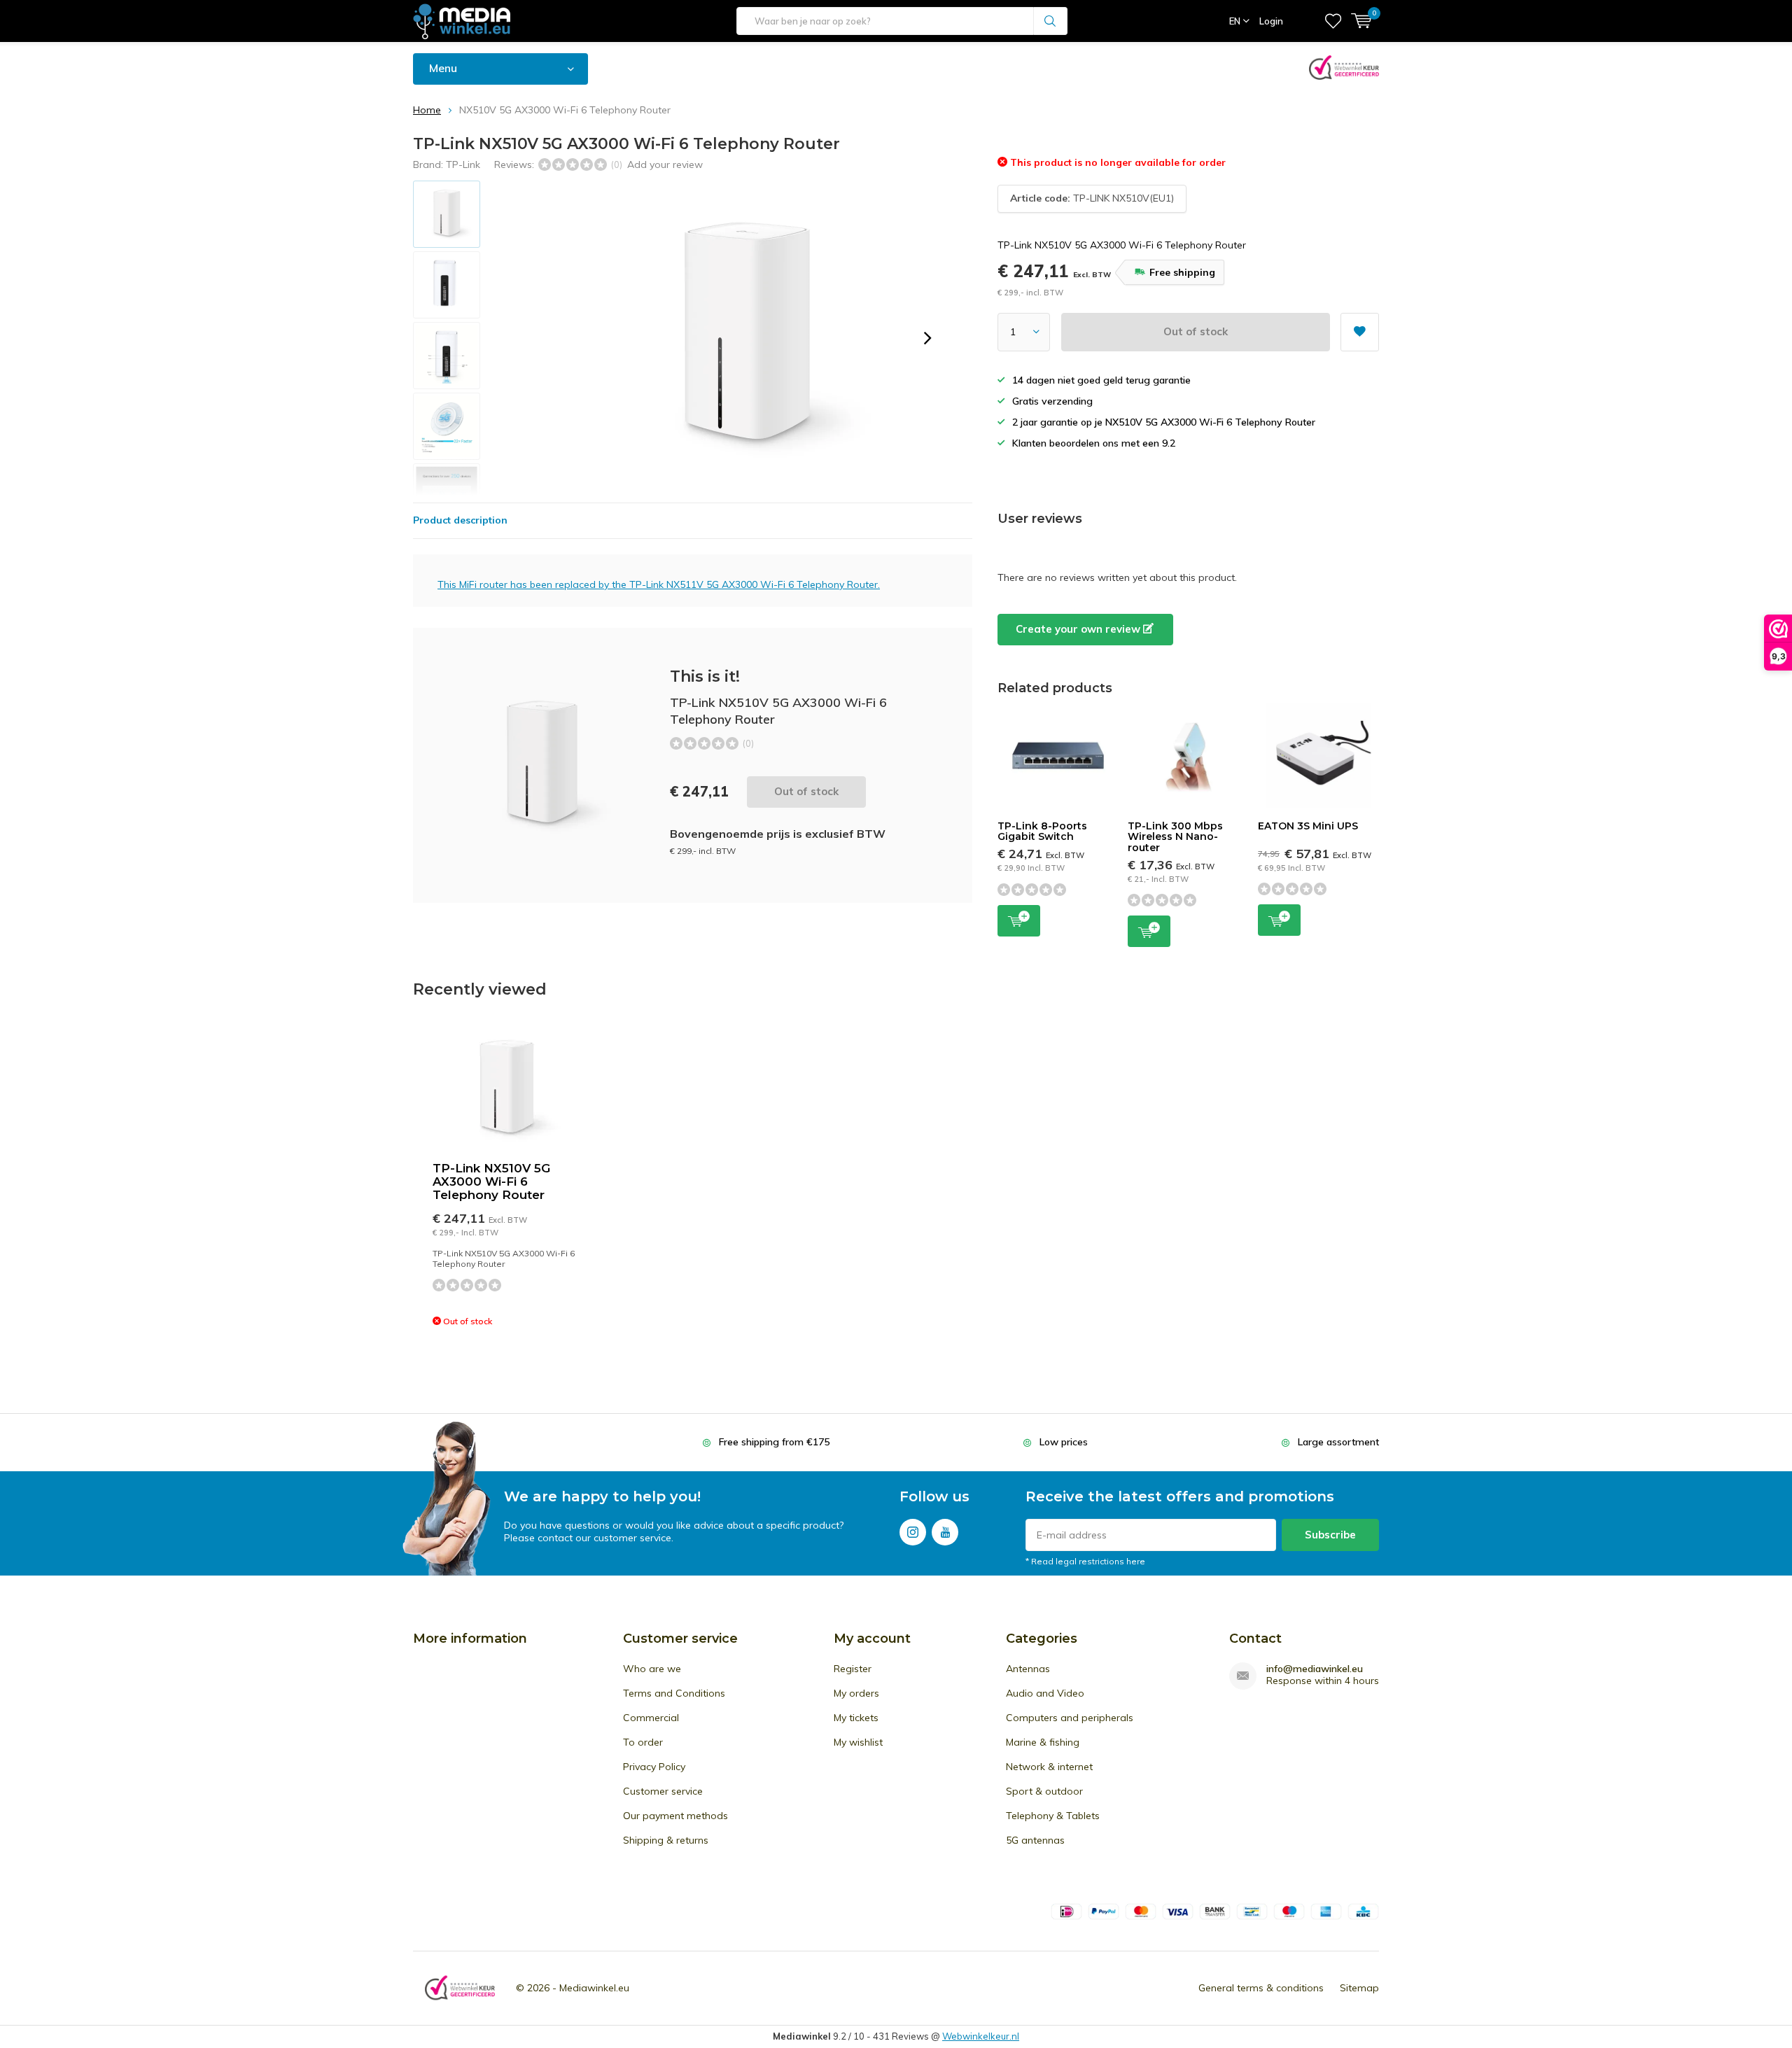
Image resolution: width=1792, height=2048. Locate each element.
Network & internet (1049, 1767)
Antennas (1028, 1669)
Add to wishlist (1360, 332)
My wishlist (858, 1742)
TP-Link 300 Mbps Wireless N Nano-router (1175, 837)
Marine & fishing (1043, 1742)
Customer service (663, 1791)
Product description (460, 520)
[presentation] (927, 338)
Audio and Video (1045, 1693)
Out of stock (1196, 331)
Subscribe (1330, 1535)
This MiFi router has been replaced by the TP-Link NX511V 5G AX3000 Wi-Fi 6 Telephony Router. (659, 584)
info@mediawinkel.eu (1315, 1669)
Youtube (945, 1532)
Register (853, 1669)
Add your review (665, 164)
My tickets (856, 1718)
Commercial (651, 1718)
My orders (856, 1693)
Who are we (652, 1669)
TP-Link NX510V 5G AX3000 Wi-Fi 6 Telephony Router (491, 1181)
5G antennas (1035, 1840)
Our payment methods (675, 1816)
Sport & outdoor (1044, 1791)
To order (643, 1742)
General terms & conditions (1261, 1988)
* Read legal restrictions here (1085, 1561)
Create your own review (1079, 629)
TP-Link (463, 164)
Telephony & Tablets (1053, 1816)
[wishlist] (1333, 21)
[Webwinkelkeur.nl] (460, 1988)
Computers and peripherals (1070, 1718)
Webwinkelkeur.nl (981, 2036)
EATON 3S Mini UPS (1308, 826)
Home (427, 110)
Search (1051, 21)
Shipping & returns (666, 1840)
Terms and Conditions (674, 1693)
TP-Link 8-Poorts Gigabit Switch (1042, 832)
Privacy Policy (654, 1767)
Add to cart (1019, 921)
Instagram (913, 1532)
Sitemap (1359, 1988)
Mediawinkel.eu (594, 1988)
